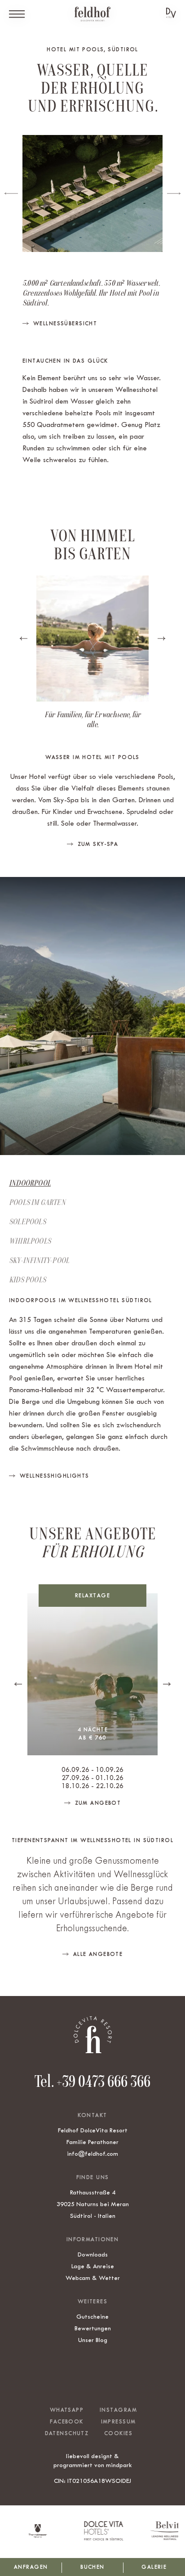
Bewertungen (93, 2328)
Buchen (92, 2567)
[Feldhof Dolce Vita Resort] (92, 14)
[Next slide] (174, 193)
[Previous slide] (11, 193)
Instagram (118, 2410)
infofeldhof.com (92, 2153)
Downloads (93, 2254)
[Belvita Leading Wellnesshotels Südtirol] (161, 2538)
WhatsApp (67, 2410)
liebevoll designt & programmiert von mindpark (93, 2460)
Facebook (66, 2422)
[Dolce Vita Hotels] (171, 13)
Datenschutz (67, 2433)
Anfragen (31, 2567)
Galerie (154, 2567)
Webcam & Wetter (93, 2278)
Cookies (118, 2433)
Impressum (119, 2422)
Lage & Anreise (93, 2266)
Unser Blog (93, 2340)
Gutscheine (92, 2316)
